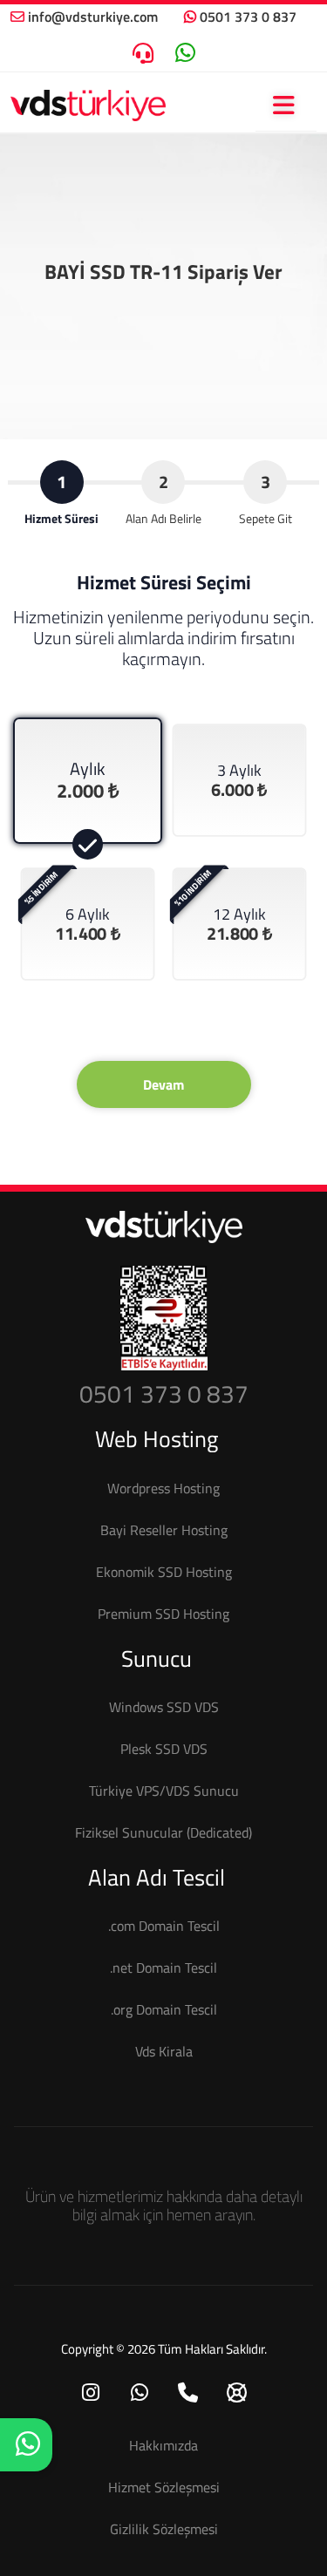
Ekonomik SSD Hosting (164, 1572)
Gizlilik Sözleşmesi (164, 2529)
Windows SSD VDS (164, 1707)
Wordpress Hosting (163, 1488)
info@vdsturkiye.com (93, 17)
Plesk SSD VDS (164, 1749)
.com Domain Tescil (164, 1926)
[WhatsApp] (140, 2394)
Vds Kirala (164, 2051)
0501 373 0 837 (248, 17)
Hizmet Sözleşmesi (164, 2487)
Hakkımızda (163, 2445)
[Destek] (237, 2394)
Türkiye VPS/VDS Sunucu (164, 1791)
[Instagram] (91, 2394)
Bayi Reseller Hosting (164, 1530)
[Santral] (188, 2394)
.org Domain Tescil (164, 2009)
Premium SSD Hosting (163, 1614)
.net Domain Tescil (163, 1968)
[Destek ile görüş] (143, 53)
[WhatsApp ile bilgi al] (185, 53)
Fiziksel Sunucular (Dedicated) (163, 1832)
